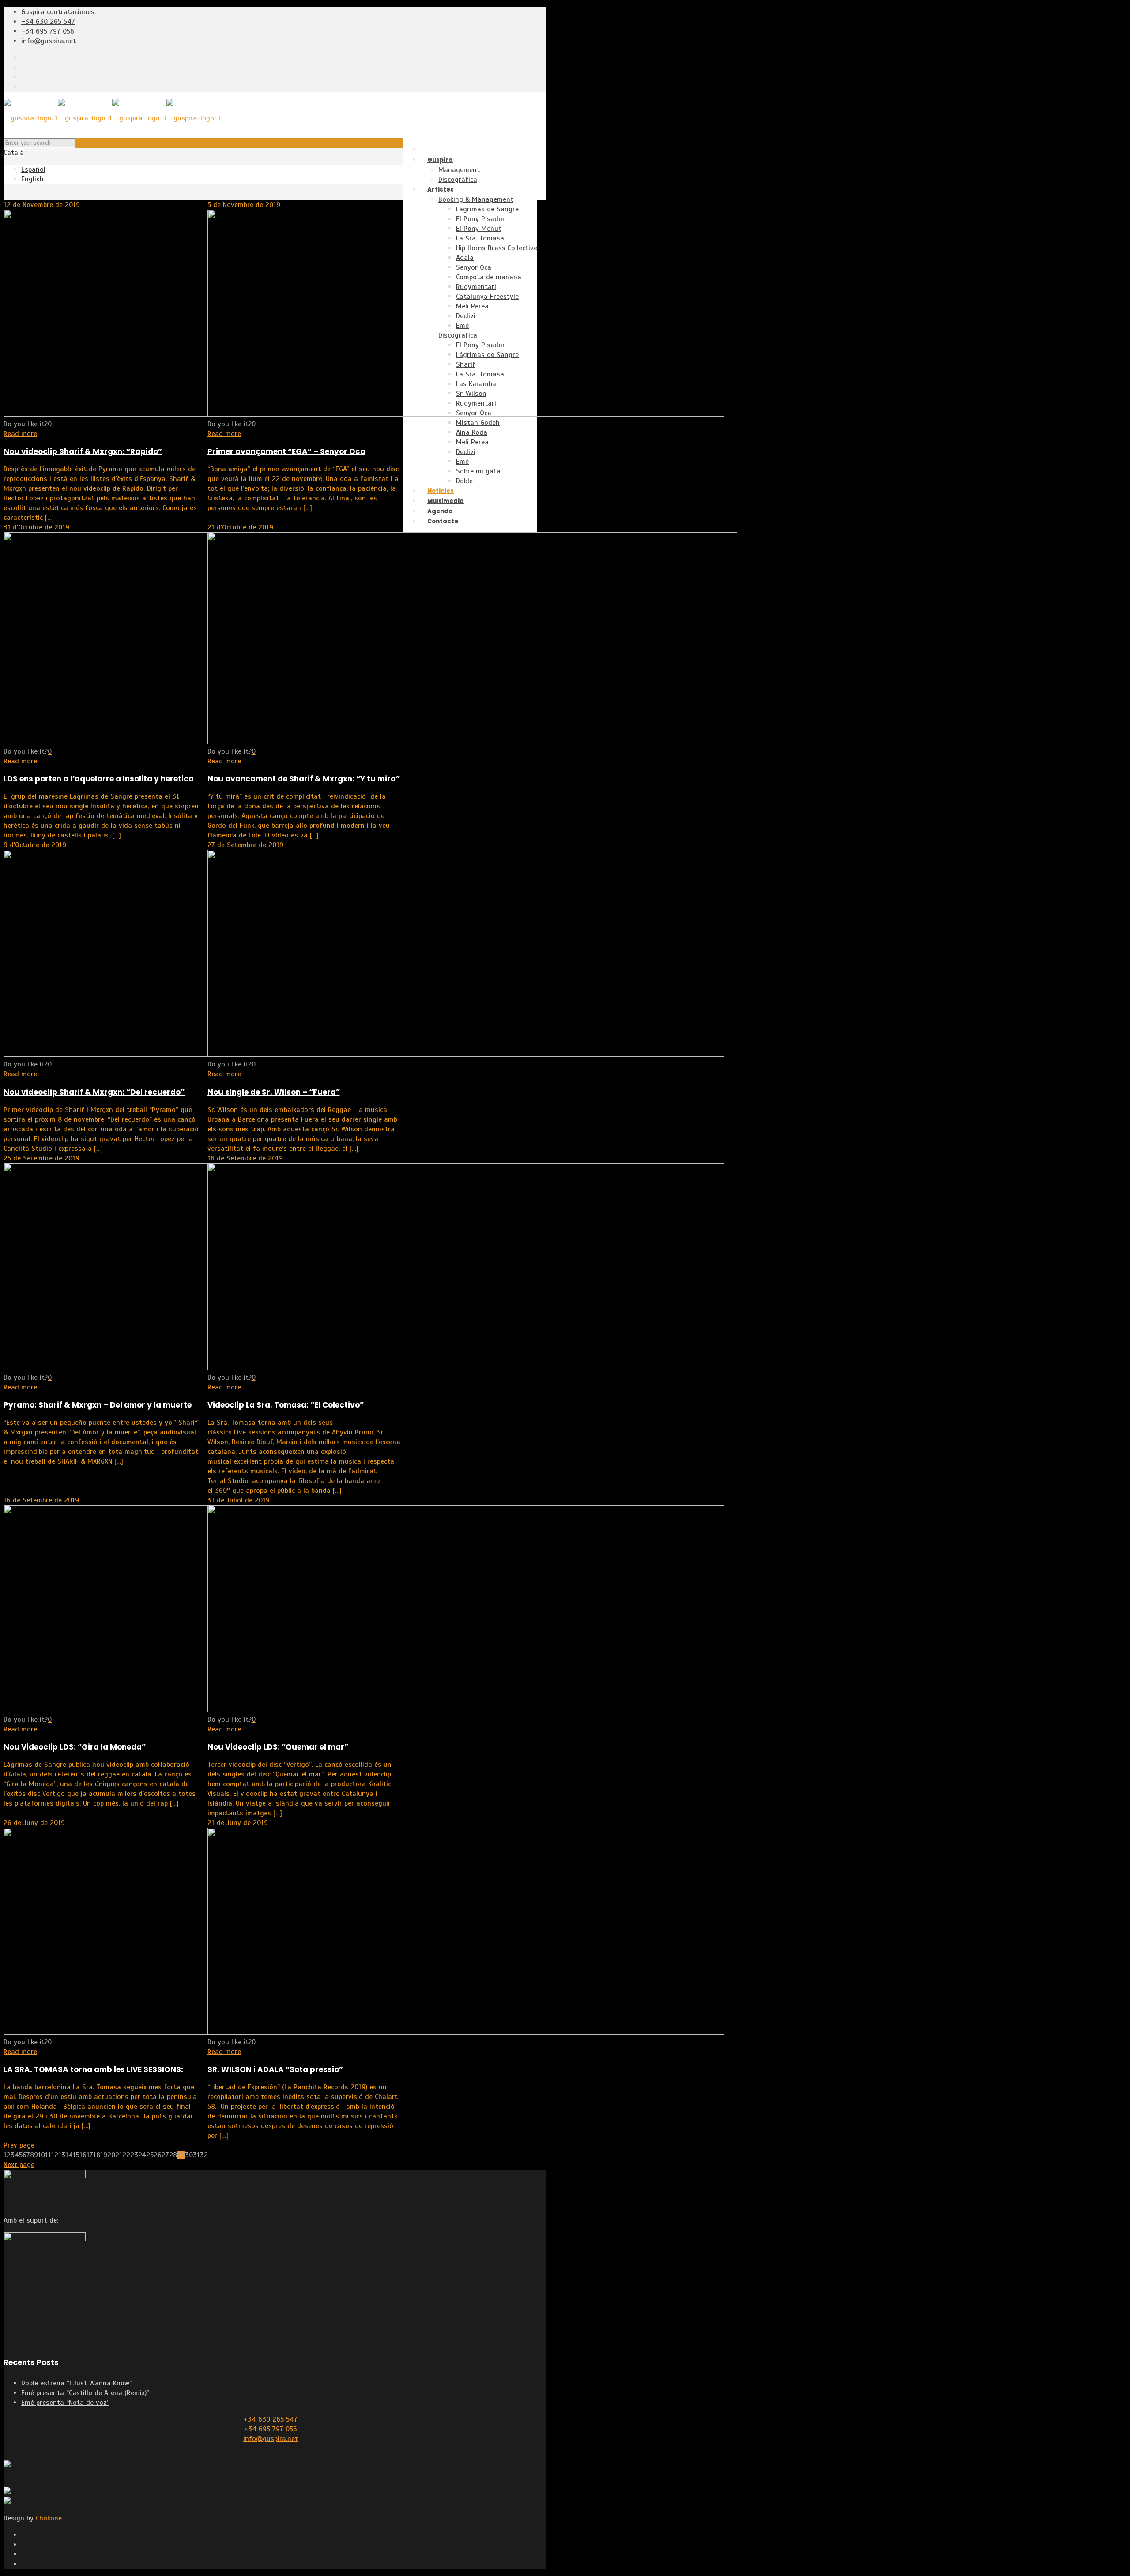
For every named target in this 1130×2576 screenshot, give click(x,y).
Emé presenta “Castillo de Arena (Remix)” (85, 2393)
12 (55, 2155)
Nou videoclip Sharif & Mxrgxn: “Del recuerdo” (94, 1092)
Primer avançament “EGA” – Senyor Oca (286, 451)
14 (69, 2155)
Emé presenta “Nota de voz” (65, 2403)
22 (126, 2155)
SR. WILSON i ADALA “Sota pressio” (275, 2069)
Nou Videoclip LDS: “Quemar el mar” (278, 1747)
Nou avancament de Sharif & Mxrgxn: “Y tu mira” (304, 779)
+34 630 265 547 (48, 22)
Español (33, 169)
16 (83, 2155)
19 (104, 2155)
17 (90, 2155)
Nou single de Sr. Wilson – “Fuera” (274, 1092)
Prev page (19, 2145)
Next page (19, 2165)
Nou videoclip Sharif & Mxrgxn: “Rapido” (83, 451)
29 (181, 2155)
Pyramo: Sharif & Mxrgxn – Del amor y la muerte (98, 1405)
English (32, 179)
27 (165, 2155)
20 (111, 2155)
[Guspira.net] (112, 118)
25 (150, 2155)
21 (119, 2155)
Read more (20, 434)
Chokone (49, 2518)
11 (48, 2155)
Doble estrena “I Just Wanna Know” (77, 2383)
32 (204, 2155)
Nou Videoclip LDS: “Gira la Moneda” (75, 1747)
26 (158, 2155)
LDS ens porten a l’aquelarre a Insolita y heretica (99, 779)
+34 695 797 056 (48, 31)
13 (62, 2155)
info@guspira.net (49, 41)
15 (76, 2155)
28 (173, 2155)
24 (142, 2155)
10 (41, 2155)
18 (97, 2155)
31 (196, 2155)
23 (134, 2155)
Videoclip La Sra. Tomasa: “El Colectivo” (286, 1405)
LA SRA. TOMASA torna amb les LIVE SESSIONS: (93, 2069)
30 (189, 2155)
